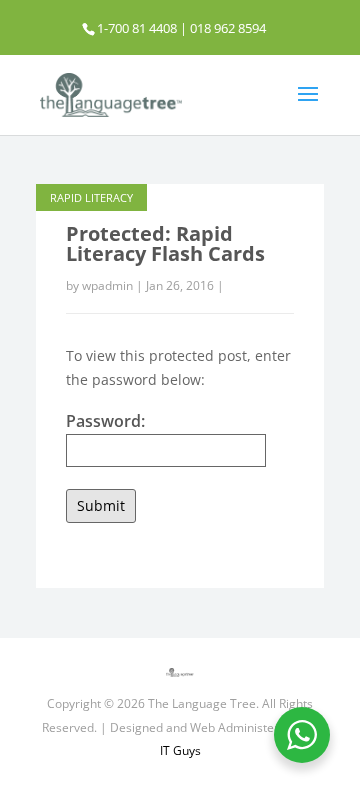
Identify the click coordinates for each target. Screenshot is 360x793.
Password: (105, 421)
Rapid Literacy (91, 197)
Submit (101, 505)
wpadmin (107, 285)
